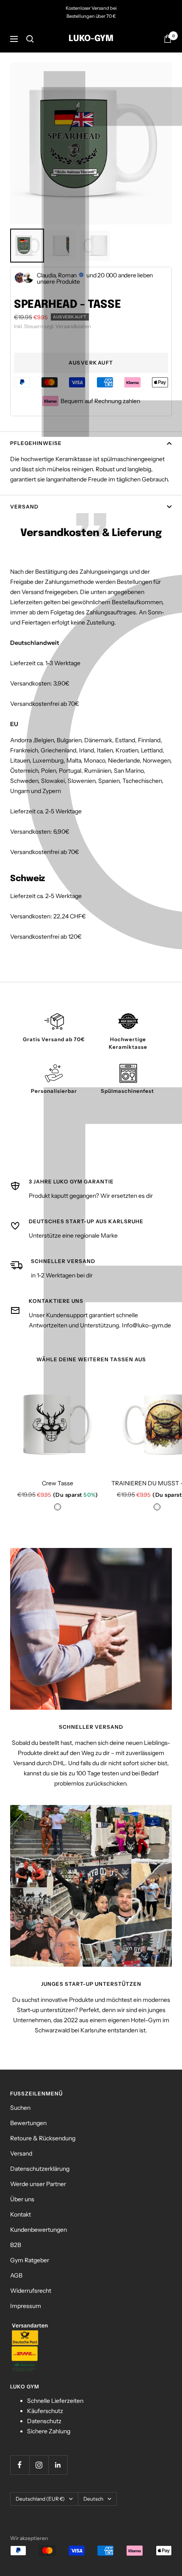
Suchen (20, 2108)
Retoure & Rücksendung (43, 2138)
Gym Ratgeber (30, 2260)
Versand (24, 507)
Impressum (26, 2306)
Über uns (22, 2199)
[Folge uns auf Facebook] (20, 2465)
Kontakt (21, 2214)
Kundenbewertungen (39, 2230)
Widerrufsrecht (31, 2291)
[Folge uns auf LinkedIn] (58, 2465)
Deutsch (93, 2499)
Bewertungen (28, 2123)
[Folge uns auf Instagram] (39, 2465)
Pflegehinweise (36, 443)
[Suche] (30, 39)
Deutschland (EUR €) (40, 2499)
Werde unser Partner (38, 2184)
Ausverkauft (91, 363)
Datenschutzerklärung (40, 2169)
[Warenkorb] (168, 39)
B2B (16, 2245)
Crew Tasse (58, 1483)
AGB (16, 2275)
